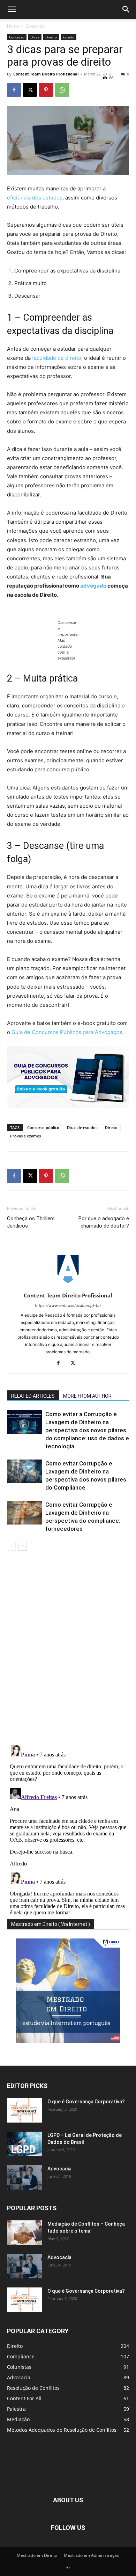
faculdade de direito (57, 358)
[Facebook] (14, 90)
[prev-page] (11, 1546)
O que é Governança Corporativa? (86, 2102)
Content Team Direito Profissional (46, 74)
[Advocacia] (24, 2177)
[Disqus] (68, 1649)
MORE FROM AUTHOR (87, 1396)
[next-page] (22, 1546)
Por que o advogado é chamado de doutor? (104, 1222)
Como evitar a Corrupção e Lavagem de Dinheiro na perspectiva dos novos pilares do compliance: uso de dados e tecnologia (87, 1430)
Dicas (35, 37)
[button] (12, 9)
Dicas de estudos (82, 1127)
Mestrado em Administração (92, 2555)
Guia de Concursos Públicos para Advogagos (67, 1032)
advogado (94, 586)
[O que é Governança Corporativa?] (24, 2110)
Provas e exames (25, 1136)
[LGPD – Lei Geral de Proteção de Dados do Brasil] (24, 2144)
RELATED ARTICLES (33, 1396)
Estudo (69, 37)
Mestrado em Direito (37, 2555)
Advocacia (59, 2169)
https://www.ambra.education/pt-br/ (68, 1305)
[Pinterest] (46, 90)
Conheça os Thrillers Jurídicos (31, 1222)
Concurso (35, 26)
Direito (51, 37)
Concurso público (43, 1127)
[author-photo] (68, 1286)
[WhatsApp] (62, 90)
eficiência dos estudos (35, 198)
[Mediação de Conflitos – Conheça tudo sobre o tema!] (24, 2233)
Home (13, 26)
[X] (30, 90)
